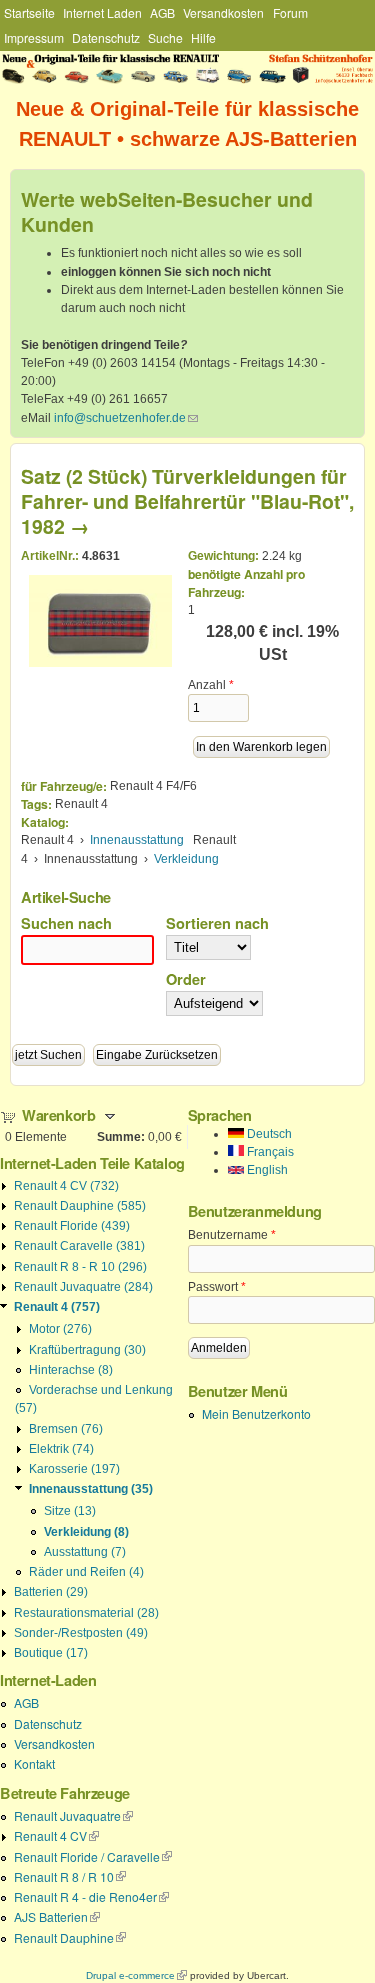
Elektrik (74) (61, 1449)
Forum (290, 12)
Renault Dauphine (70, 1937)
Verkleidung (186, 859)
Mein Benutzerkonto (256, 1413)
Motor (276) (60, 1329)
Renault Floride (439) (72, 1226)
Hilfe (203, 37)
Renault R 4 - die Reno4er (91, 1896)
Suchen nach (66, 923)
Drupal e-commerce (136, 1975)
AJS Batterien (57, 1916)
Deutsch (268, 1134)
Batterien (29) (51, 1592)
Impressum (34, 37)
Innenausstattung (137, 840)
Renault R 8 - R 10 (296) (80, 1267)
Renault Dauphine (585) (80, 1206)
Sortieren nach (217, 923)
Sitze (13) (70, 1511)
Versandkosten (223, 12)
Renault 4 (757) (57, 1307)
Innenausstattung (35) (91, 1489)
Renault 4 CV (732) (66, 1186)
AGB (162, 12)
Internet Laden (102, 12)
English (266, 1170)
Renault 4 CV (56, 1835)
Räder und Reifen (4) (86, 1572)
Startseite (29, 12)
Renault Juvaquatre (73, 1815)
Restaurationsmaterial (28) (86, 1613)
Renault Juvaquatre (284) (83, 1287)
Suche (165, 37)
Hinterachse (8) (71, 1370)
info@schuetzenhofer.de (126, 418)
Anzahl (211, 685)
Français (269, 1152)
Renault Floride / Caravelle (93, 1856)
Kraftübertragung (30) (87, 1350)
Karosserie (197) (74, 1469)
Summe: (121, 1137)
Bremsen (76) (66, 1429)
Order (186, 979)
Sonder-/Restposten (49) (81, 1633)
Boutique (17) (51, 1653)
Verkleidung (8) (86, 1532)
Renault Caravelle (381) (79, 1246)
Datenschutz (106, 37)
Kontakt (34, 1763)
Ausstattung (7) (85, 1552)
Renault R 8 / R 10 (70, 1876)
